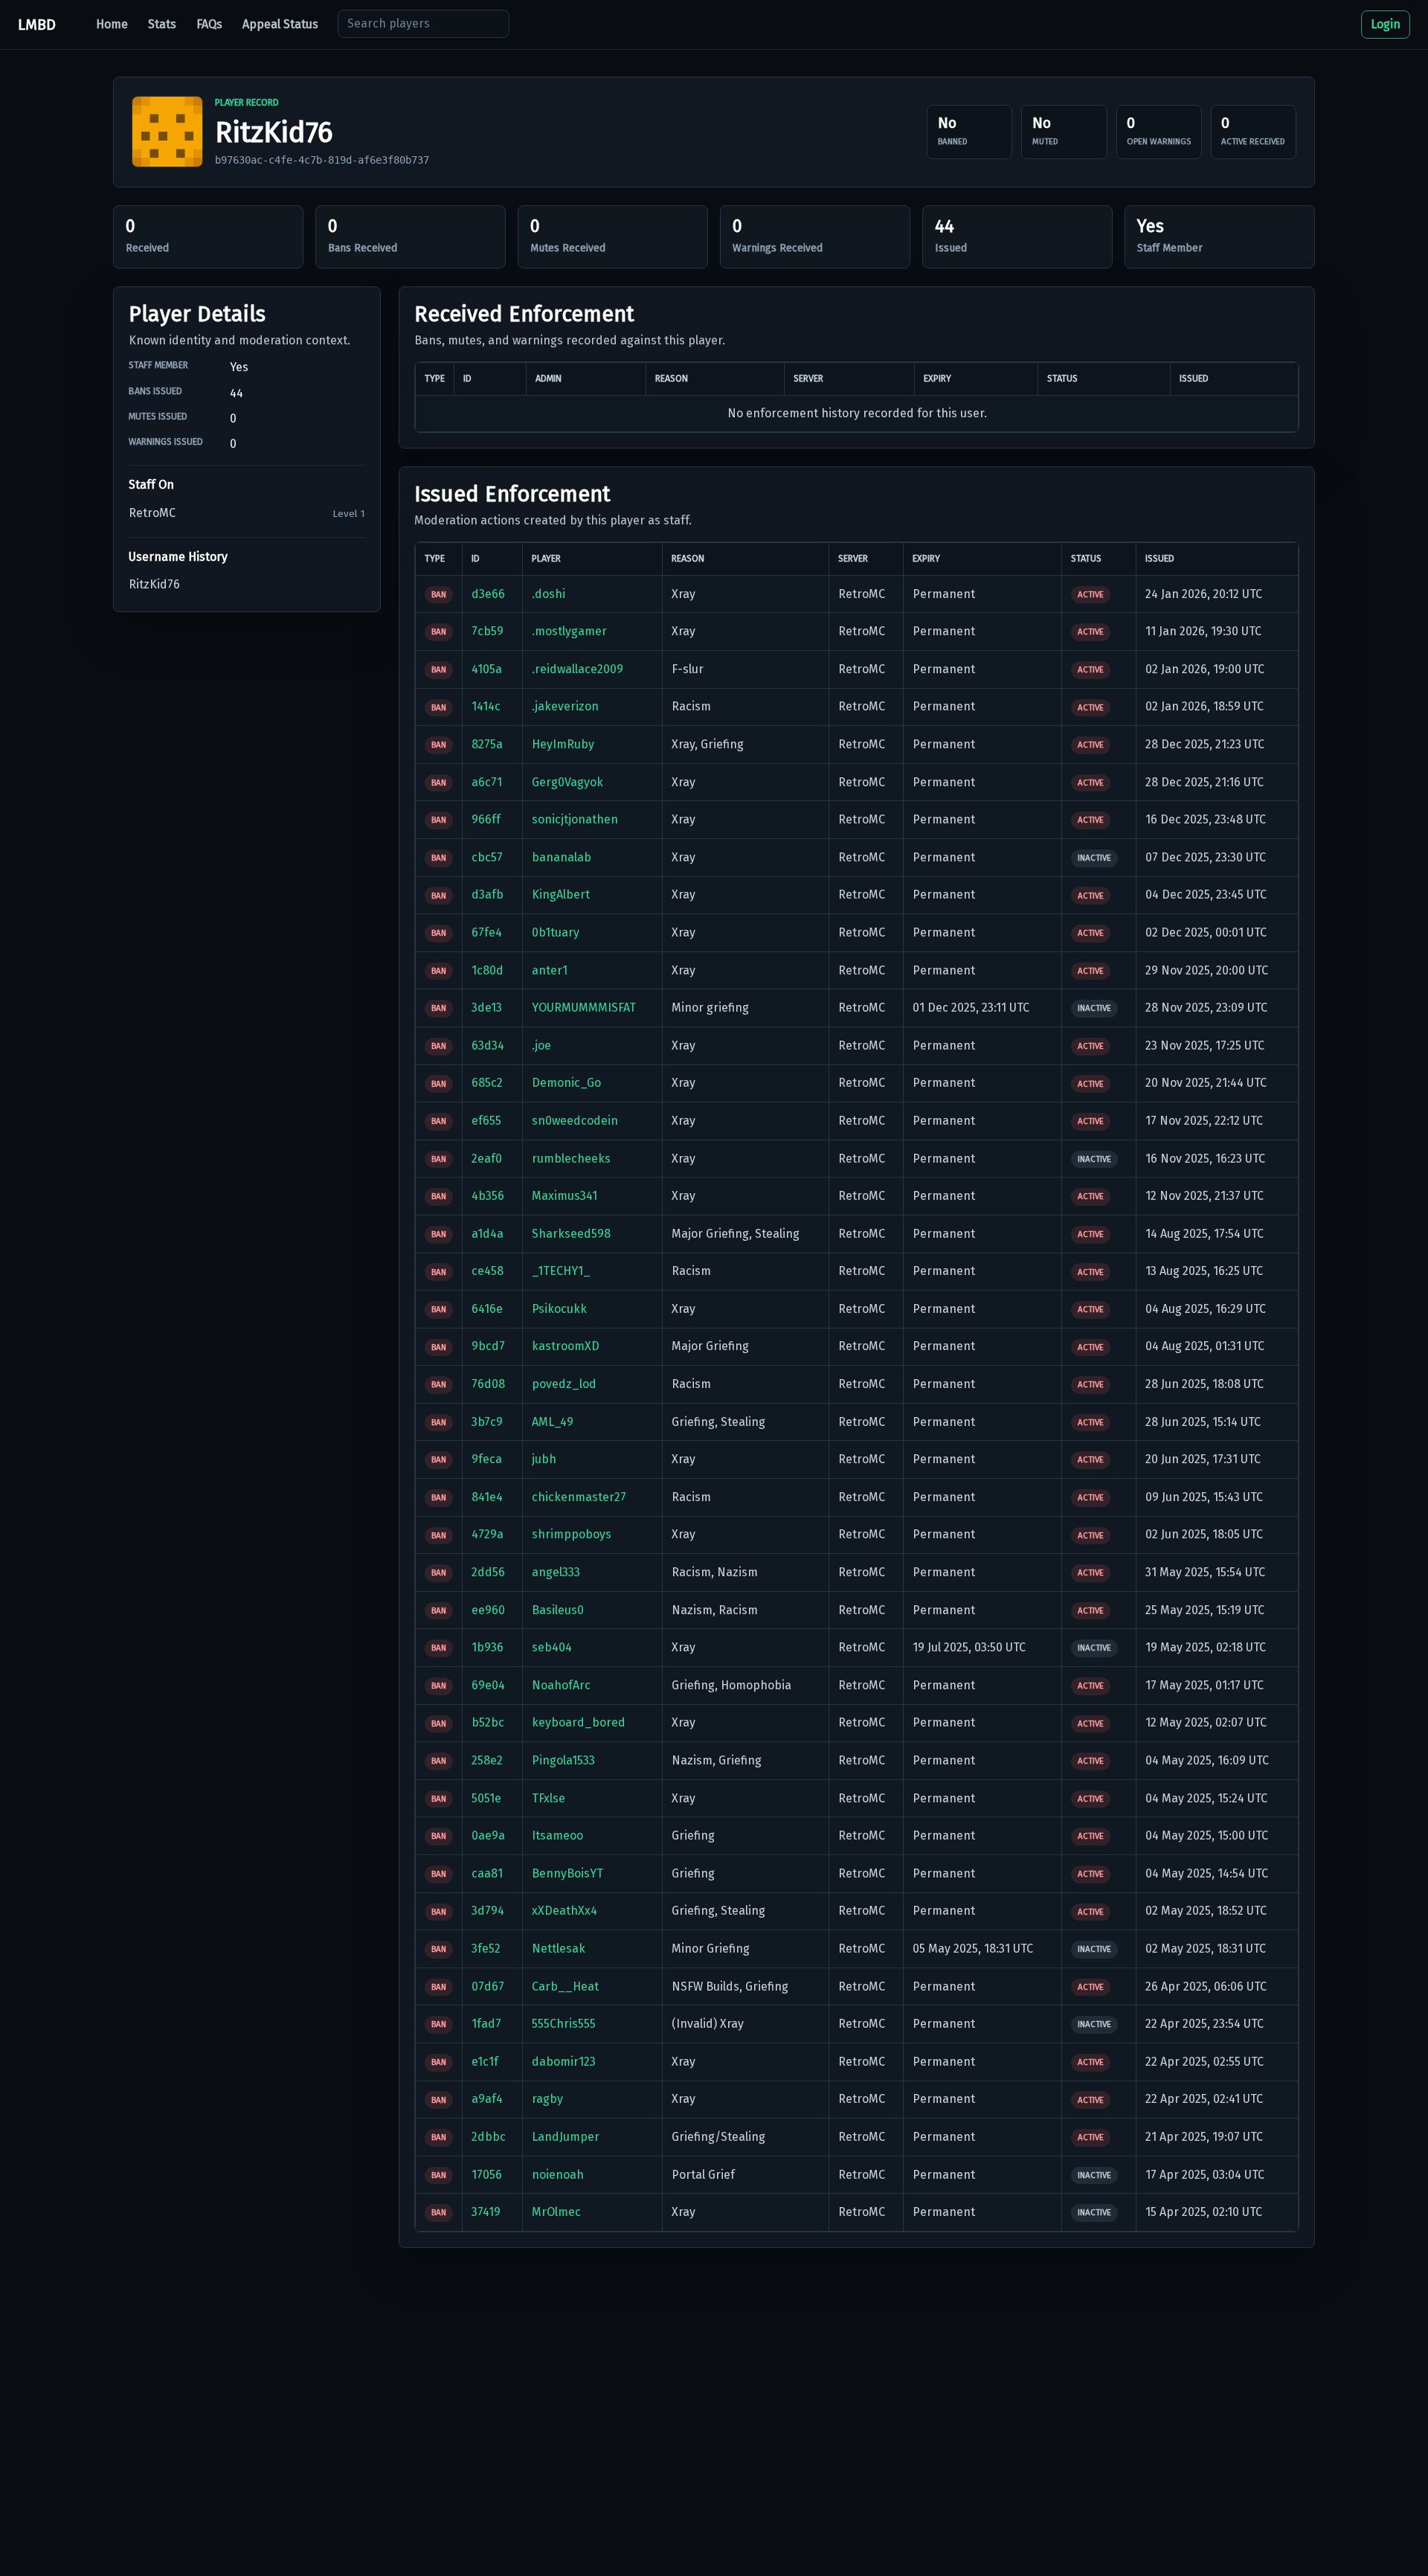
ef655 (486, 1121)
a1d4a (488, 1234)
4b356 (488, 1196)
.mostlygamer (569, 631)
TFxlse (549, 1798)
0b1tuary (556, 932)
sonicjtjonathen (575, 819)
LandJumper (566, 2137)
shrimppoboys (572, 1534)
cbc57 (487, 857)
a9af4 (487, 2099)
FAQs (209, 24)
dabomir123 (564, 2062)
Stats (162, 24)
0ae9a (488, 1835)
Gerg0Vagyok (567, 782)
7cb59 (488, 631)
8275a (487, 744)
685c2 (487, 1083)
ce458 (488, 1271)
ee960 (488, 1610)
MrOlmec (556, 2212)
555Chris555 (564, 2024)
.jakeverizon (565, 706)
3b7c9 (487, 1422)
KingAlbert (561, 894)
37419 (486, 2212)
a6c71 (487, 782)
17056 (487, 2175)
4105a (487, 669)
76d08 (488, 1384)
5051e (486, 1798)
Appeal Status (280, 24)
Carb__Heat (565, 1986)
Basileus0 (558, 1610)
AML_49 (553, 1422)
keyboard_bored (579, 1722)
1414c (486, 706)
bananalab (562, 857)
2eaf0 (487, 1159)
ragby (547, 2099)
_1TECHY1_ (561, 1271)
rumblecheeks (571, 1159)
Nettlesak (559, 1949)
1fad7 (486, 2024)
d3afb (488, 894)
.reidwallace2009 (578, 669)
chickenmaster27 (579, 1497)
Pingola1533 (563, 1760)
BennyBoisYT (567, 1873)
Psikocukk (559, 1309)
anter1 (550, 970)
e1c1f (485, 2062)
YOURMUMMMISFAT (584, 1008)
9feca (487, 1459)
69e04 (488, 1685)
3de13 (487, 1008)
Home (112, 24)
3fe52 (486, 1949)
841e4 (487, 1497)
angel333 (556, 1572)
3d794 (488, 1911)
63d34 (488, 1046)
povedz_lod (564, 1384)
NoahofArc (561, 1685)
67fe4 (487, 932)
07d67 (488, 1986)
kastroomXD (566, 1346)
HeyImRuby (563, 744)
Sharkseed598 (571, 1234)
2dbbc (489, 2137)
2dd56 (488, 1572)
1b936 (488, 1647)
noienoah (558, 2175)
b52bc (488, 1722)
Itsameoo (557, 1835)
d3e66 (488, 594)
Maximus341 (565, 1196)
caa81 (487, 1873)
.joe (541, 1046)
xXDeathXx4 (565, 1911)
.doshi (549, 594)
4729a (488, 1534)
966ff (486, 819)
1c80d (488, 970)
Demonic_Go (566, 1083)
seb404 (552, 1647)
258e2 (487, 1760)
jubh (544, 1459)
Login (1386, 24)
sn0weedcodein (575, 1121)
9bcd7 (488, 1346)
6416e (487, 1309)
